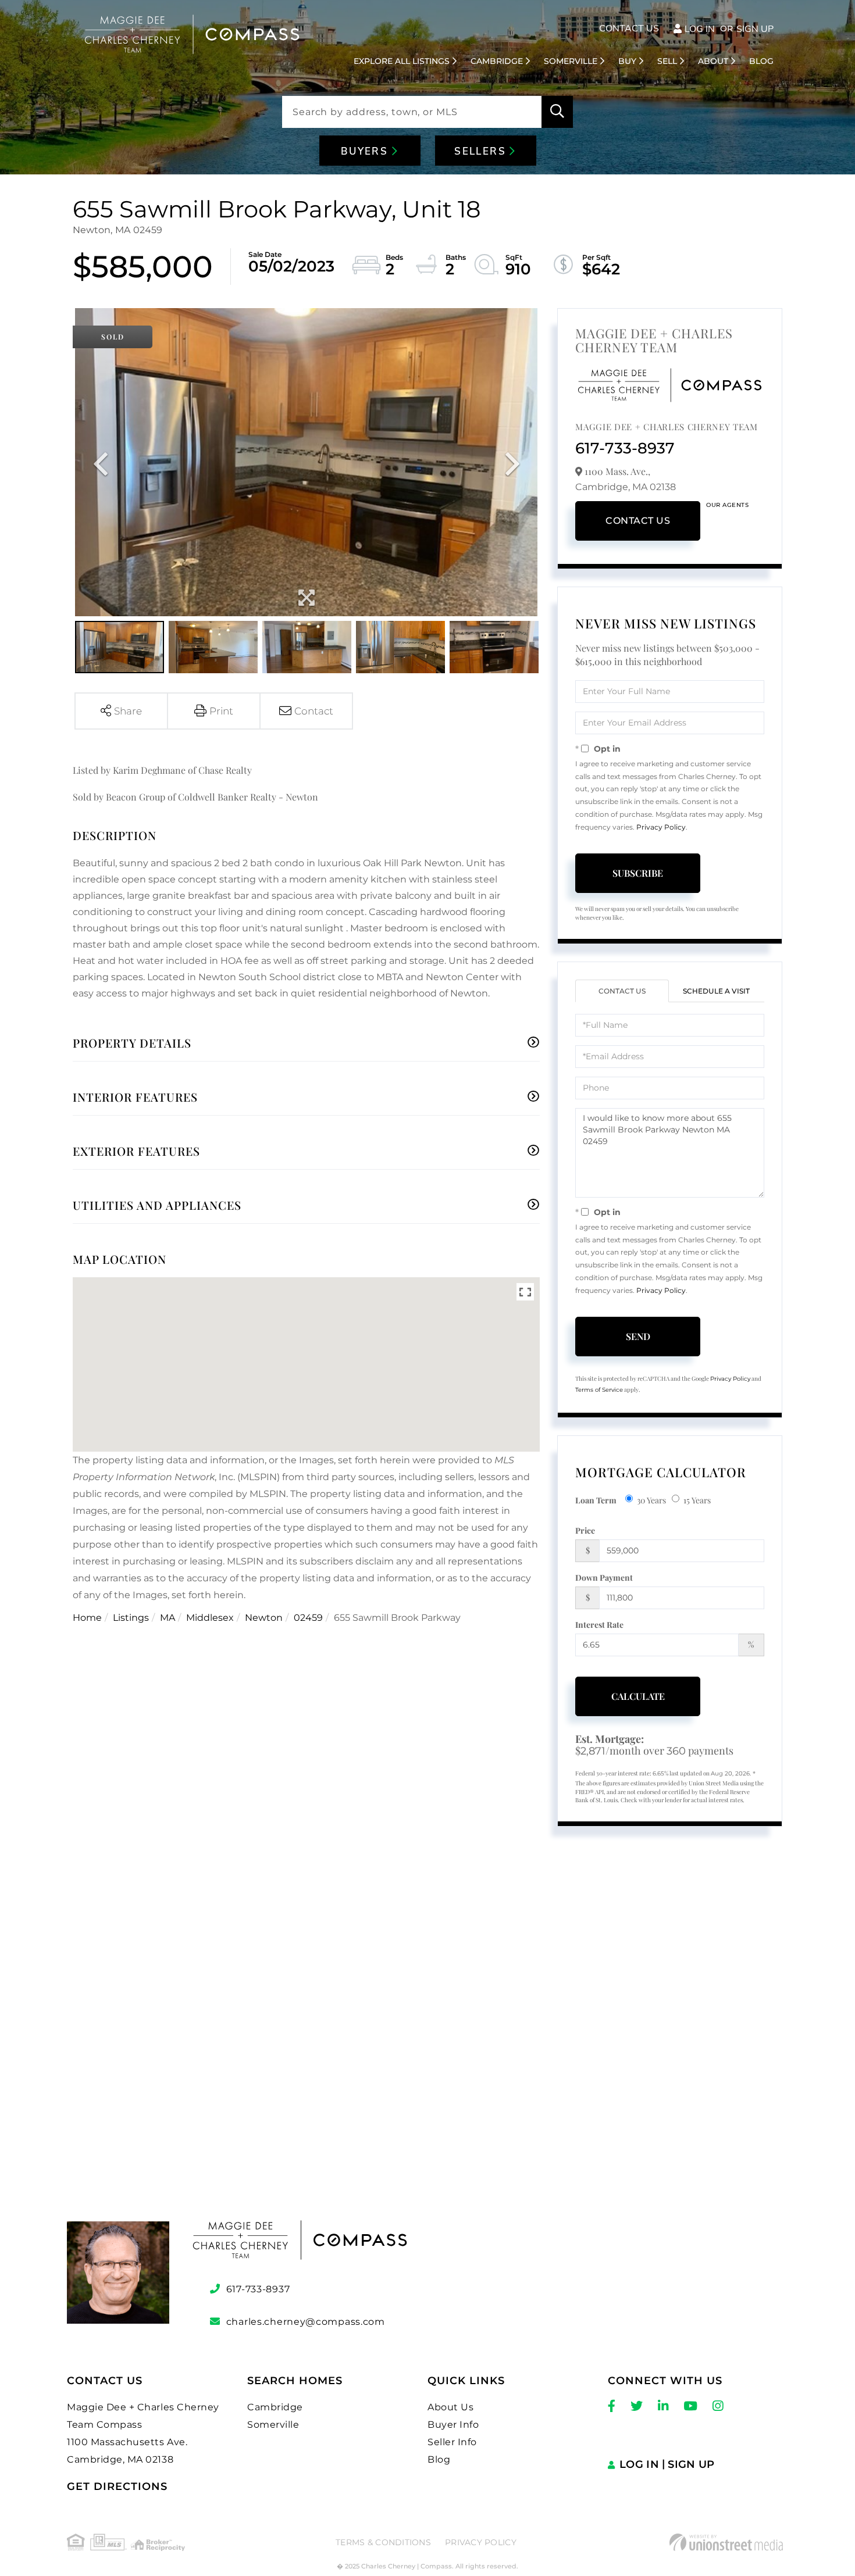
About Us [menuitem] (450, 2407)
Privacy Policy (661, 827)
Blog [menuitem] (761, 61)
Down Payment (604, 1578)
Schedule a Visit (716, 991)
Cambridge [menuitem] (497, 61)
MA (168, 1618)
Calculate (638, 1696)
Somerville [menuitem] (571, 61)
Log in (700, 29)
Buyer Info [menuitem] (453, 2425)
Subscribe (638, 873)
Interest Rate (599, 1625)
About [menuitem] (713, 61)
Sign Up (755, 29)
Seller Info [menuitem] (452, 2442)
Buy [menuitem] (627, 61)
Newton (264, 1618)
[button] (557, 112)
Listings (131, 1618)
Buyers (366, 151)
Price (585, 1530)
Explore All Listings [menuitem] (402, 61)
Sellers (482, 151)
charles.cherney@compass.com (306, 2322)
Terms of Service (599, 1390)
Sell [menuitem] (667, 61)
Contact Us (629, 28)
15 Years (697, 1500)
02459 (308, 1618)
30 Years (651, 1500)
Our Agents (727, 505)
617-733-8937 (625, 448)
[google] (427, 2048)
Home (87, 1618)
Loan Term (596, 1500)
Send (638, 1336)
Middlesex (210, 1618)
